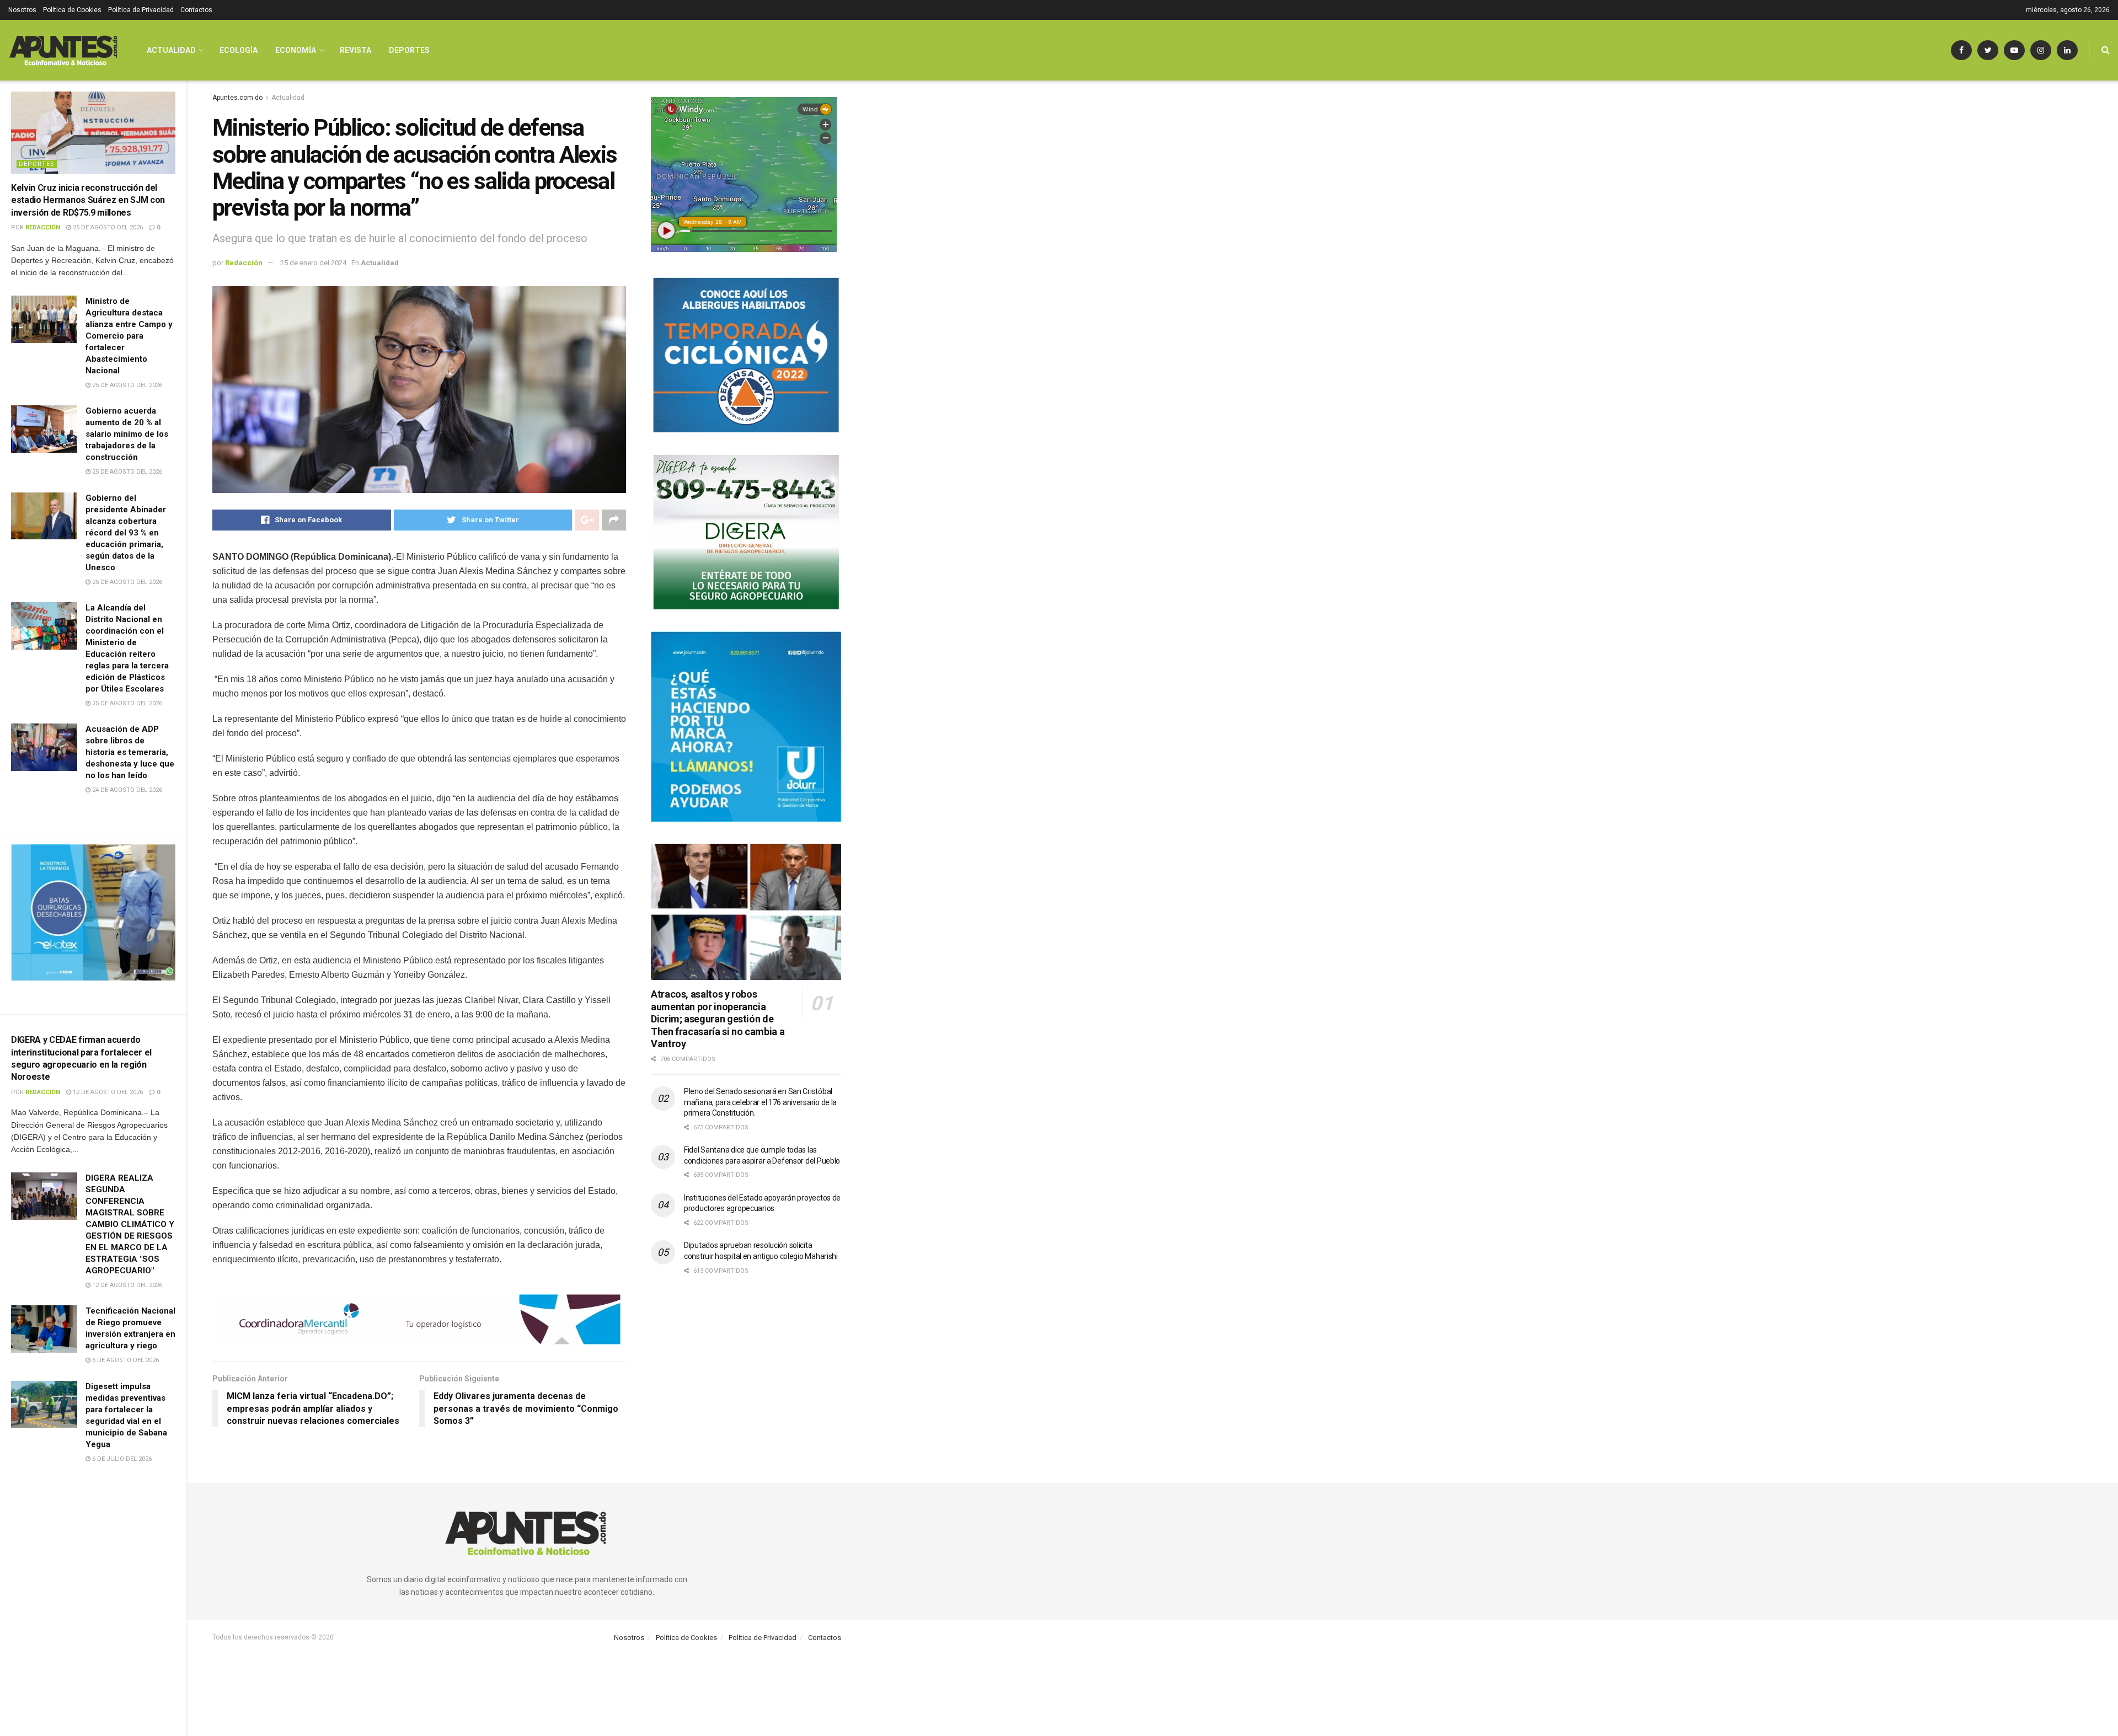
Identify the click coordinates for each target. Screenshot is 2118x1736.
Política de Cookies (72, 10)
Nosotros (22, 10)
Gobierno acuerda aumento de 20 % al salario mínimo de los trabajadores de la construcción (127, 434)
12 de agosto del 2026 (107, 1092)
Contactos (196, 10)
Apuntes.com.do (237, 98)
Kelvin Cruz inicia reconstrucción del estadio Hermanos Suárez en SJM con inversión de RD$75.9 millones (88, 200)
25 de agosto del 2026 (107, 227)
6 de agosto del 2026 (125, 1360)
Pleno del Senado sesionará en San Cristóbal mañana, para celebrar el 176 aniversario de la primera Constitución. (760, 1102)
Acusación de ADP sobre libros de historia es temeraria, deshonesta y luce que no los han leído (130, 752)
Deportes (37, 164)
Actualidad (171, 50)
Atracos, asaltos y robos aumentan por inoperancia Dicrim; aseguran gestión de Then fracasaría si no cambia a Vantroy (718, 1019)
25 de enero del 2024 (313, 263)
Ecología (239, 50)
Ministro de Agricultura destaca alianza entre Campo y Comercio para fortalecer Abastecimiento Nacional (129, 336)
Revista (355, 50)
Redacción (43, 227)
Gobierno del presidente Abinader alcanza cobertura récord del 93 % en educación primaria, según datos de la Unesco (126, 533)
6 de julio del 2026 (121, 1459)
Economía (296, 50)
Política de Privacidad (141, 10)
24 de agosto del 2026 (126, 790)
